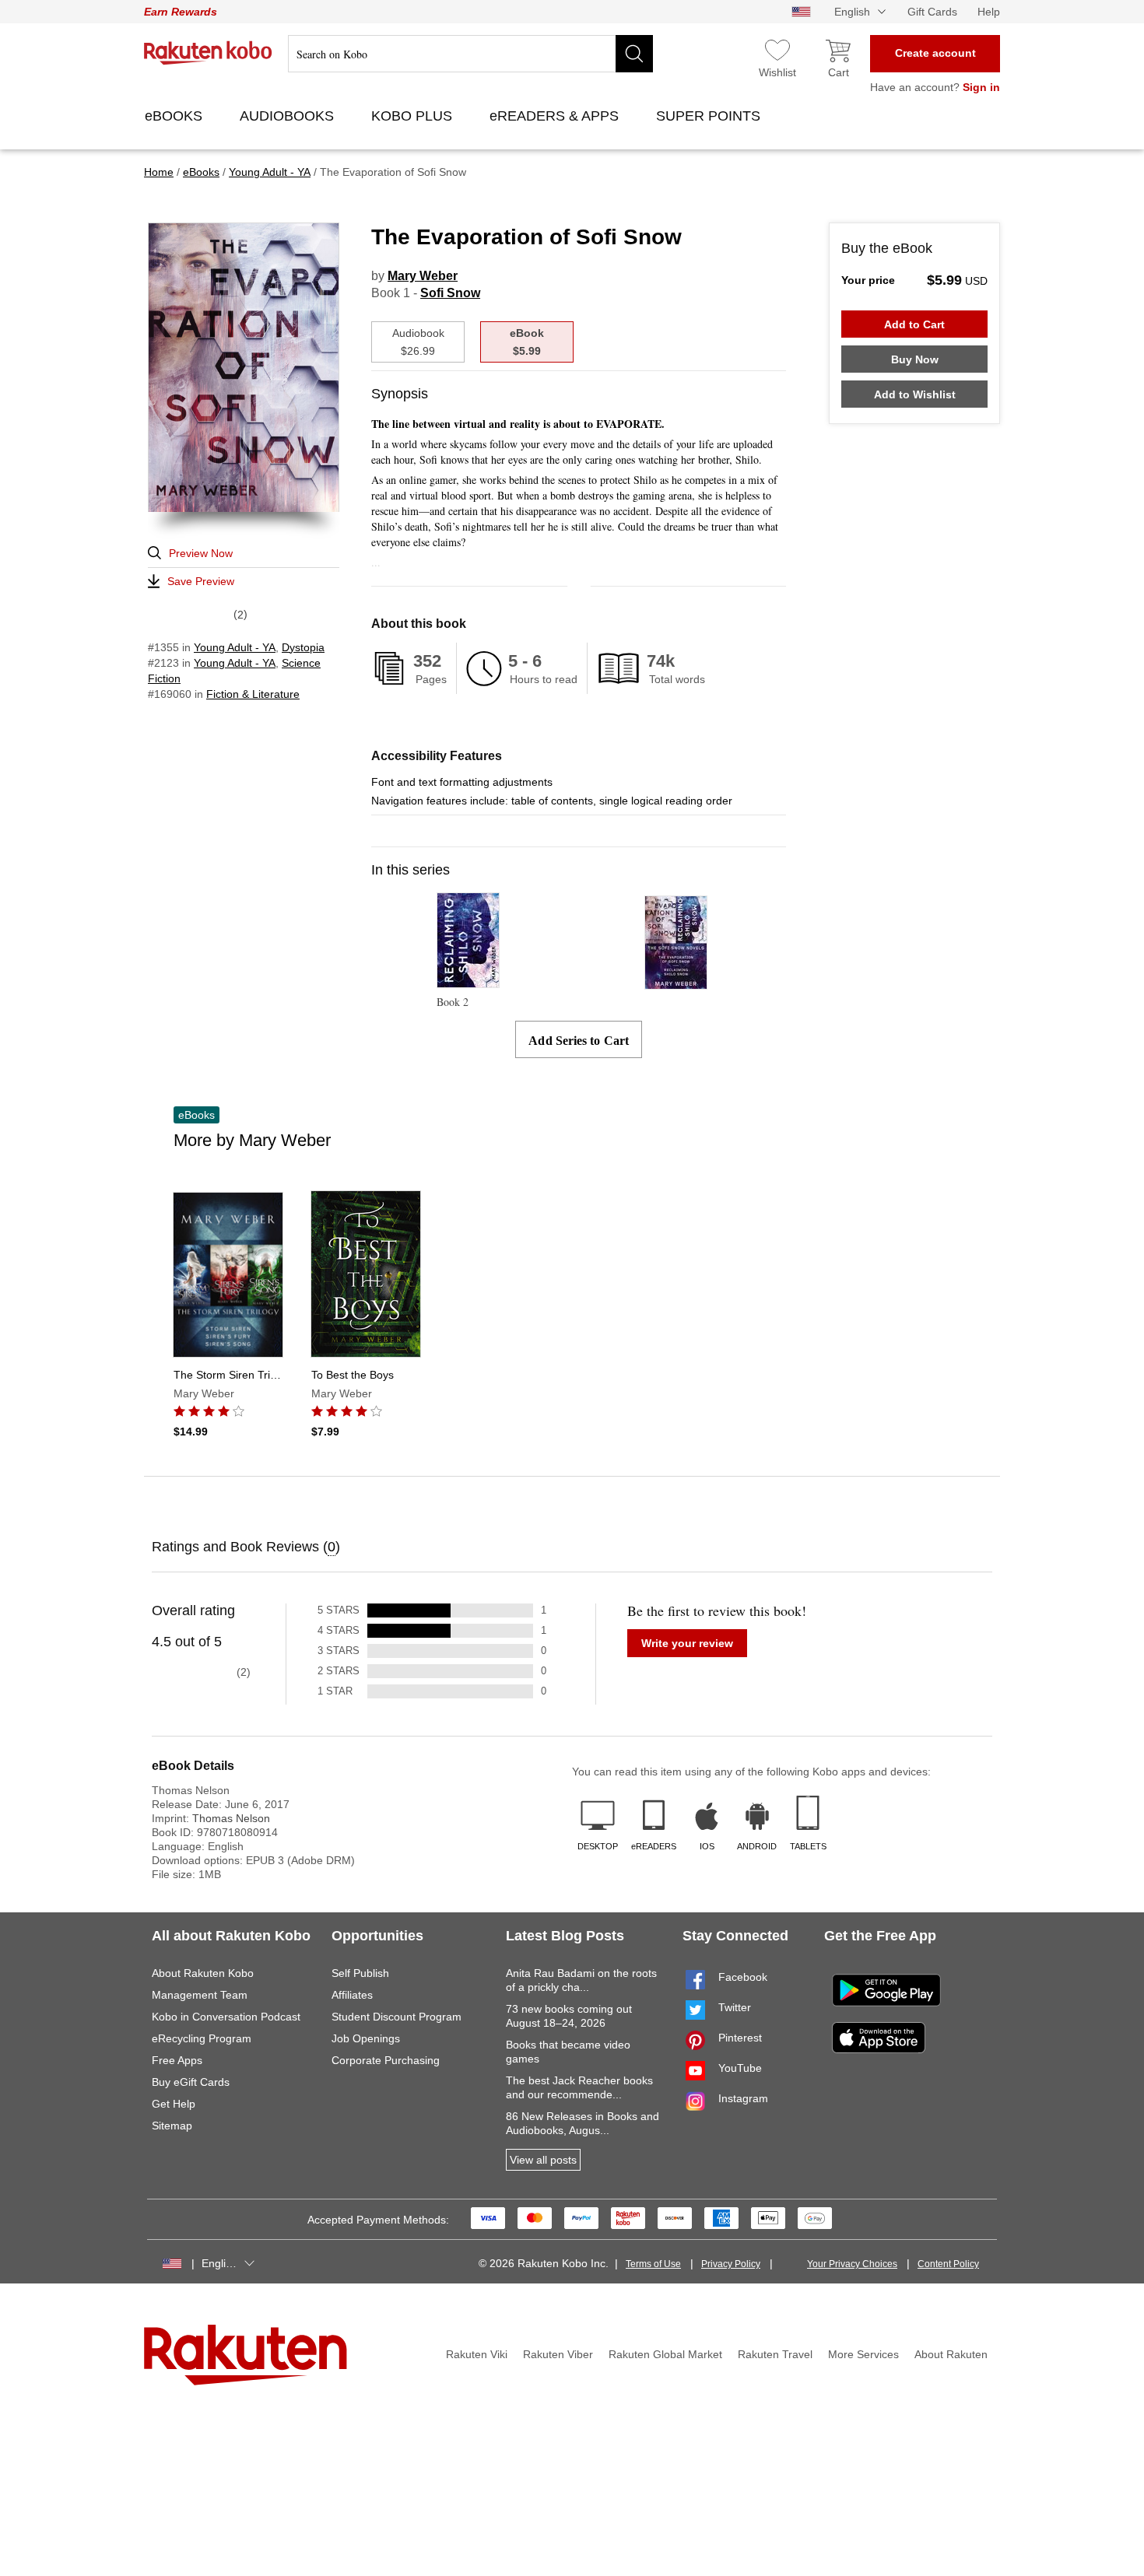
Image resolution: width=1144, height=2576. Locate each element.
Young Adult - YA (235, 647)
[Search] (634, 54)
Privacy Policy (731, 2264)
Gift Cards (932, 12)
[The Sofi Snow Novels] (676, 982)
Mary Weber (423, 276)
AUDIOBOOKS (289, 116)
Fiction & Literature (253, 694)
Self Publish (360, 1973)
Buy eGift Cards (191, 2082)
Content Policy (948, 2264)
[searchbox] (470, 54)
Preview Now (201, 553)
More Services (863, 2354)
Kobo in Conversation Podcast (226, 2017)
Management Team (200, 1995)
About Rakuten (951, 2354)
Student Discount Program (397, 2017)
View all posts (543, 2160)
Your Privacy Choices (852, 2264)
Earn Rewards (181, 12)
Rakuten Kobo (208, 53)
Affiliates (352, 1995)
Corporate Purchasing (386, 2060)
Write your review (687, 1643)
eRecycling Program (202, 2038)
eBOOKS (175, 116)
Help (989, 12)
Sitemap (172, 2126)
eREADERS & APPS (556, 116)
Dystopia (303, 647)
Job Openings (366, 2038)
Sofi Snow (450, 293)
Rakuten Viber (558, 2354)
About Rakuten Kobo (203, 1973)
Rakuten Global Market (665, 2354)
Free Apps (177, 2060)
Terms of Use (653, 2264)
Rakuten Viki (477, 2354)
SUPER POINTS (710, 116)
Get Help (174, 2104)
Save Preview (201, 581)
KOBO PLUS (414, 116)
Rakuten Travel (775, 2354)
